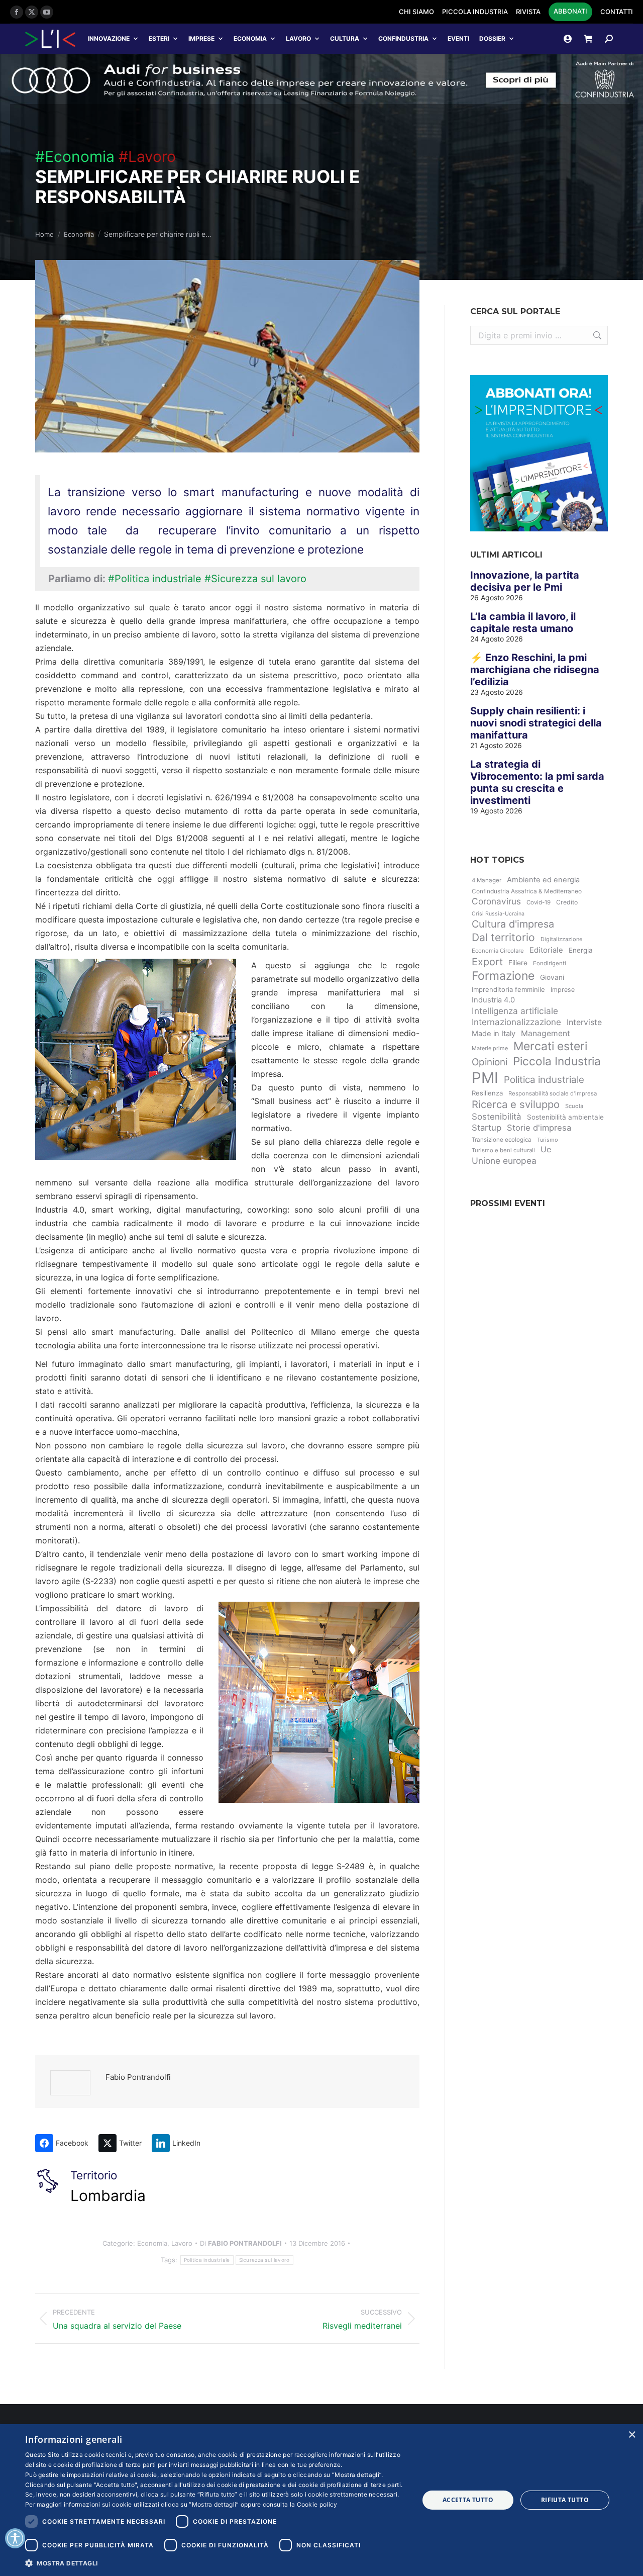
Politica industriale (207, 2260)
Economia (250, 38)
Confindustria (403, 38)
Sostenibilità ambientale (565, 1117)
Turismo (548, 1140)
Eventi (458, 38)
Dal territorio (503, 937)
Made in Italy (494, 1034)
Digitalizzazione (561, 939)
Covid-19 (539, 902)
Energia (581, 950)
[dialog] (321, 2500)
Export (487, 962)
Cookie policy (317, 2504)
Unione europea (504, 1161)
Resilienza (487, 1093)
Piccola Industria (557, 1061)
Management (546, 1033)
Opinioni (490, 1062)
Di (241, 2243)
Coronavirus (496, 901)
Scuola (574, 1106)
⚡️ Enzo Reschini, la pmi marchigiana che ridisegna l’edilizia (535, 670)
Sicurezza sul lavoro (264, 2260)
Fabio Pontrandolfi (138, 2077)
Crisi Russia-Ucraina (498, 914)
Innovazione (109, 38)
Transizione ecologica (502, 1140)
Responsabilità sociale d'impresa (553, 1093)
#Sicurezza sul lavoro (255, 579)
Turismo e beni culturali (503, 1150)
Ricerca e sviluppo (516, 1104)
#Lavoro (147, 156)
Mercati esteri (550, 1046)
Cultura (345, 38)
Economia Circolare (498, 951)
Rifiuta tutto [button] (565, 2500)
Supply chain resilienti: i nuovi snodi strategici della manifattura (536, 723)
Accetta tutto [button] (468, 2500)
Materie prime (490, 1048)
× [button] (632, 2435)
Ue (546, 1149)
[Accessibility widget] (15, 2538)
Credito (567, 902)
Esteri (159, 38)
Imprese (201, 38)
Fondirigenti (550, 963)
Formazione (503, 976)
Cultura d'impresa (513, 924)
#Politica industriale (155, 579)
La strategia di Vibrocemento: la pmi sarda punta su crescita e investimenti (537, 782)
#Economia (75, 156)
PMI (485, 1078)
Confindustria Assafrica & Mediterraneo (527, 891)
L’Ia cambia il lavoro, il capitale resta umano (523, 622)
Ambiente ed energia (543, 880)
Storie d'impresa (539, 1128)
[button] (216, 2563)
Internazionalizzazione (516, 1022)
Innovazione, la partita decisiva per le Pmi (525, 581)
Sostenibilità (497, 1117)
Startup (487, 1128)
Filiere (518, 963)
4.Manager (487, 880)
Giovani (552, 977)
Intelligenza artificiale (515, 1011)
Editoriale (546, 950)
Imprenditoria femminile (508, 989)
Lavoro (298, 38)
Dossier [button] (492, 38)
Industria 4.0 (493, 1000)
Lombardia (108, 2195)
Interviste (584, 1022)
